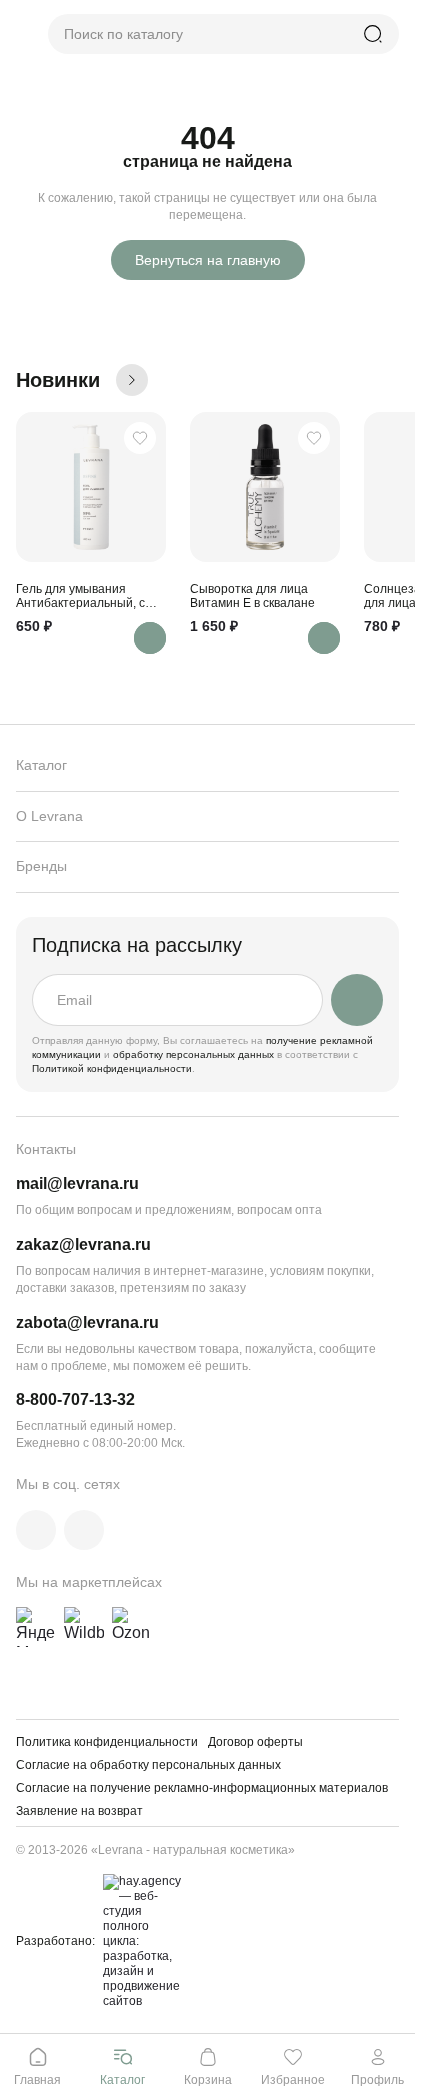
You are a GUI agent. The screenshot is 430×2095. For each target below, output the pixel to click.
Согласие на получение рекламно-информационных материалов (202, 1788)
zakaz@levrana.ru (83, 1244)
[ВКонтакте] (36, 1530)
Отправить (357, 1000)
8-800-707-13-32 (75, 1399)
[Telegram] (84, 1530)
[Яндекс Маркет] (36, 1627)
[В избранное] (140, 438)
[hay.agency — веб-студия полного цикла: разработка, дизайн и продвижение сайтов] (139, 1941)
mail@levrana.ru (77, 1183)
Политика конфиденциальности (107, 1742)
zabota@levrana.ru (87, 1322)
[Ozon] (132, 1627)
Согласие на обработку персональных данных (148, 1765)
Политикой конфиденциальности (112, 1068)
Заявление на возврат (79, 1811)
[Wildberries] (84, 1627)
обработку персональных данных (195, 1054)
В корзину (150, 638)
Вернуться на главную (208, 260)
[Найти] (373, 34)
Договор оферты (255, 1742)
